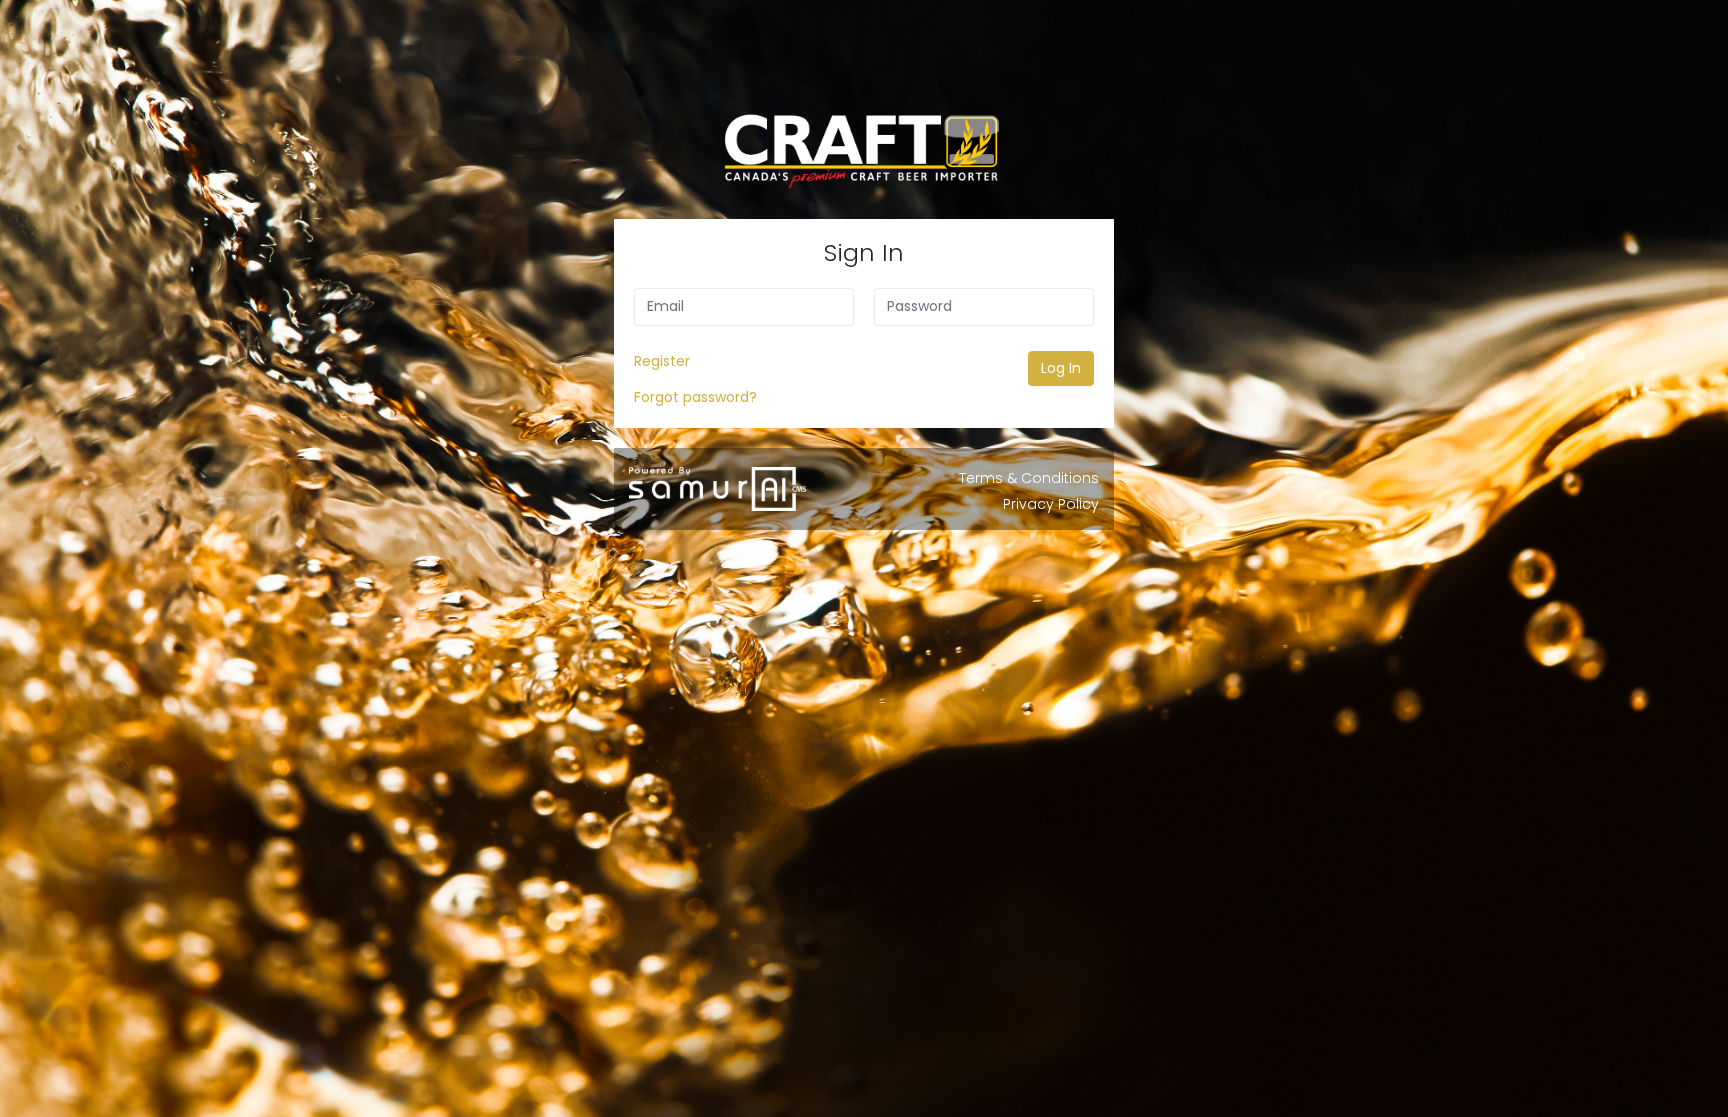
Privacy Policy (1051, 504)
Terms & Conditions (1029, 478)
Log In (1061, 368)
